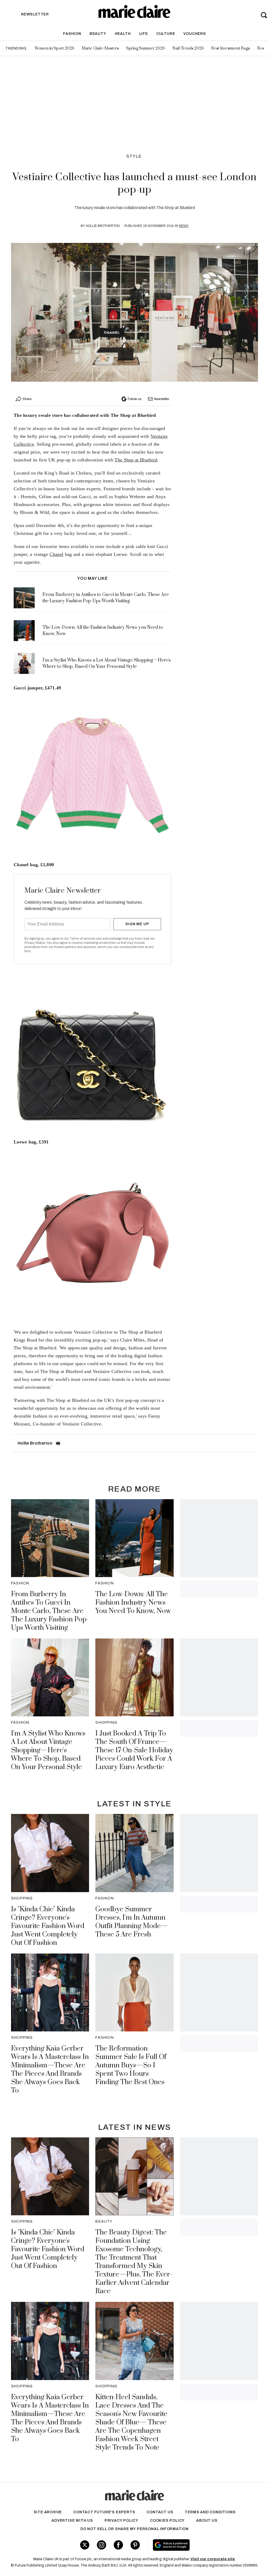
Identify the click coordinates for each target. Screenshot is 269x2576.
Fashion (72, 34)
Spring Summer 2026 (146, 48)
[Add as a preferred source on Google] (191, 2545)
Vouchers (195, 34)
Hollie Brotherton (103, 226)
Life (144, 34)
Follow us (134, 399)
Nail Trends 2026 (188, 48)
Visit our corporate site (213, 2559)
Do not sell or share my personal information (134, 2529)
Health (123, 34)
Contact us (160, 2512)
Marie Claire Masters (100, 48)
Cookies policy (167, 2521)
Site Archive (48, 2512)
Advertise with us (72, 2521)
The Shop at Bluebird (136, 460)
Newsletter (162, 399)
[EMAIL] (58, 1443)
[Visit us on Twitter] (85, 2545)
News (184, 226)
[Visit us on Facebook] (118, 2545)
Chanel (56, 554)
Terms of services (83, 939)
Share (27, 399)
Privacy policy (121, 2521)
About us (207, 2521)
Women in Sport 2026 (55, 48)
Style (134, 156)
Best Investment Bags (231, 48)
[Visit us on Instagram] (102, 2545)
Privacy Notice (35, 943)
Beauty (98, 34)
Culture (166, 34)
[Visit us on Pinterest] (135, 2545)
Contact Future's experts (104, 2512)
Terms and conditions (210, 2512)
